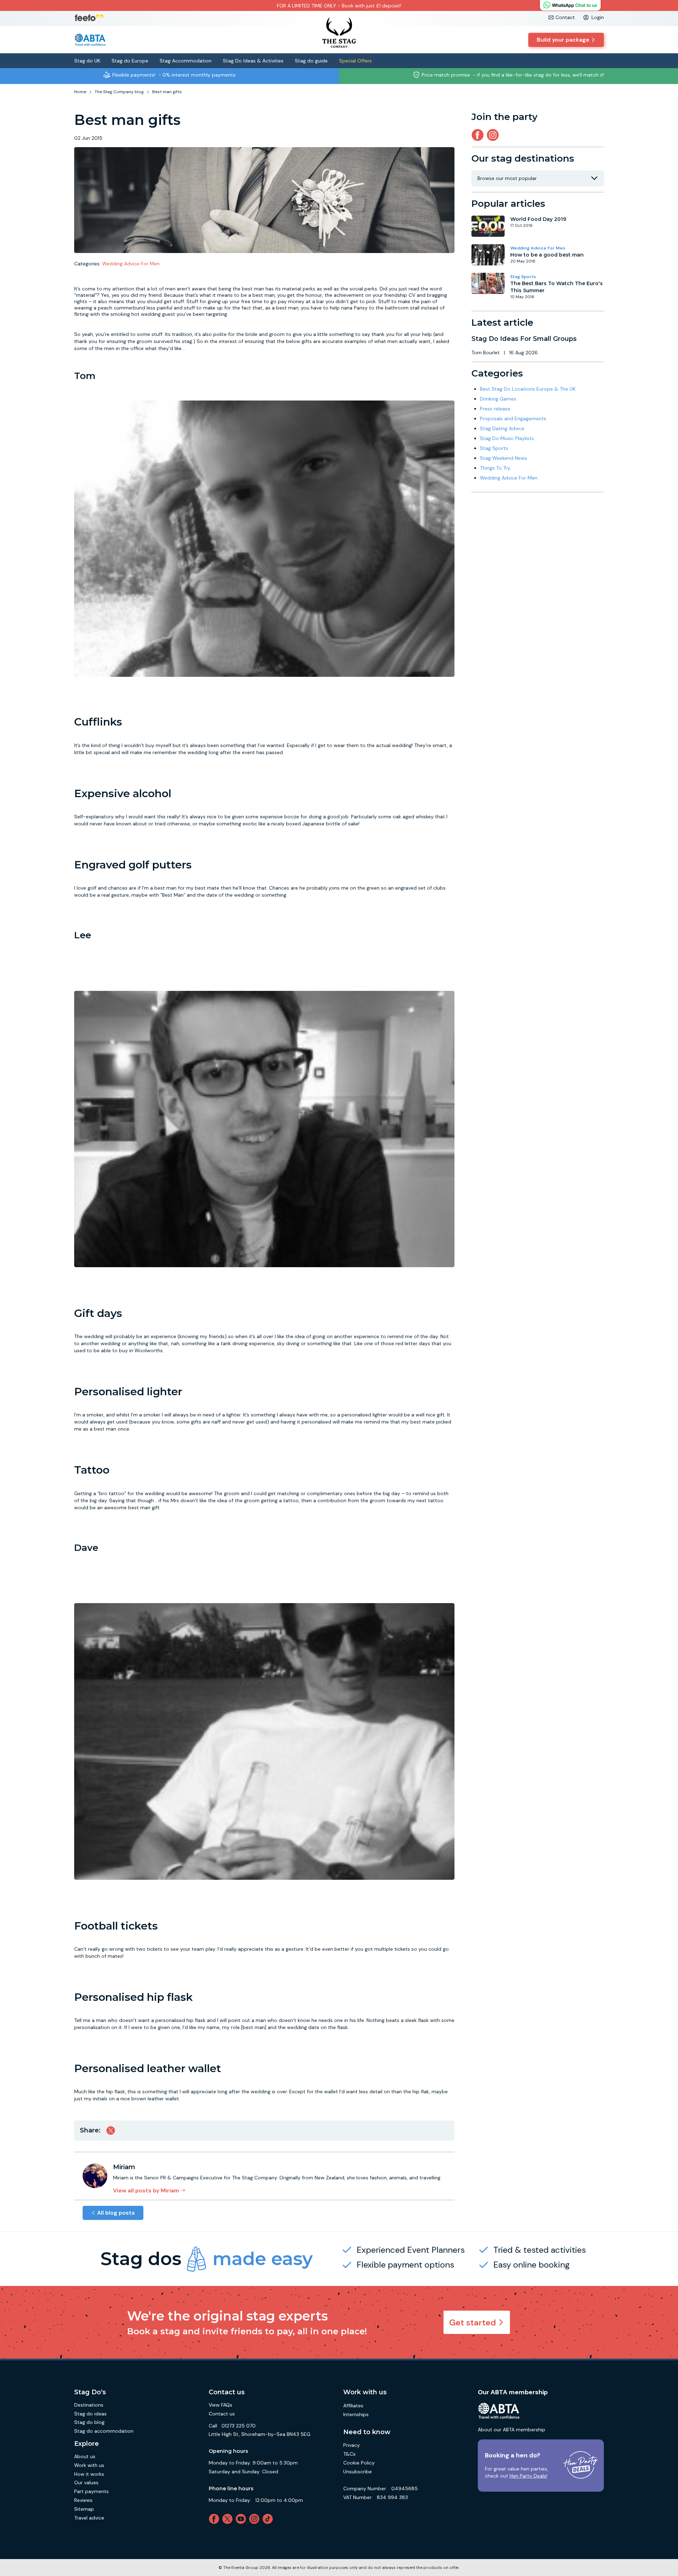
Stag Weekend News (504, 458)
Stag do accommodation (104, 2431)
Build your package (563, 40)
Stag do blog (89, 2422)
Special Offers (355, 61)
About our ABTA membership (512, 2430)
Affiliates (353, 2406)
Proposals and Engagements (513, 419)
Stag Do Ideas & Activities (253, 61)
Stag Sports (523, 277)
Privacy (352, 2445)
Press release (495, 409)
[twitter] (229, 2519)
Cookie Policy (359, 2463)
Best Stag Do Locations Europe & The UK (528, 389)
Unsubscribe (358, 2472)
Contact (565, 17)
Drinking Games (498, 399)
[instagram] (494, 135)
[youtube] (242, 2519)
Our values (86, 2482)
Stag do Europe (130, 61)
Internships (356, 2414)
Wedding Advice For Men (131, 264)
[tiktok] (269, 2519)
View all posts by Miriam (146, 2190)
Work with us (89, 2465)
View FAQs (221, 2405)
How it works (89, 2474)
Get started (473, 2322)
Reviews (83, 2500)
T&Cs (349, 2454)
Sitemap (84, 2509)
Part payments (91, 2491)
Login (598, 17)
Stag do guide (311, 61)
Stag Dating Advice (502, 428)
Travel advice (89, 2518)
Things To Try (495, 468)
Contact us (222, 2414)
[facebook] (215, 2519)
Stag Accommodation (186, 61)
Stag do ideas (90, 2414)
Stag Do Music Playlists (507, 438)
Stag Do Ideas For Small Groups (524, 339)
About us (85, 2456)
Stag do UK (87, 61)
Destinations (89, 2405)
